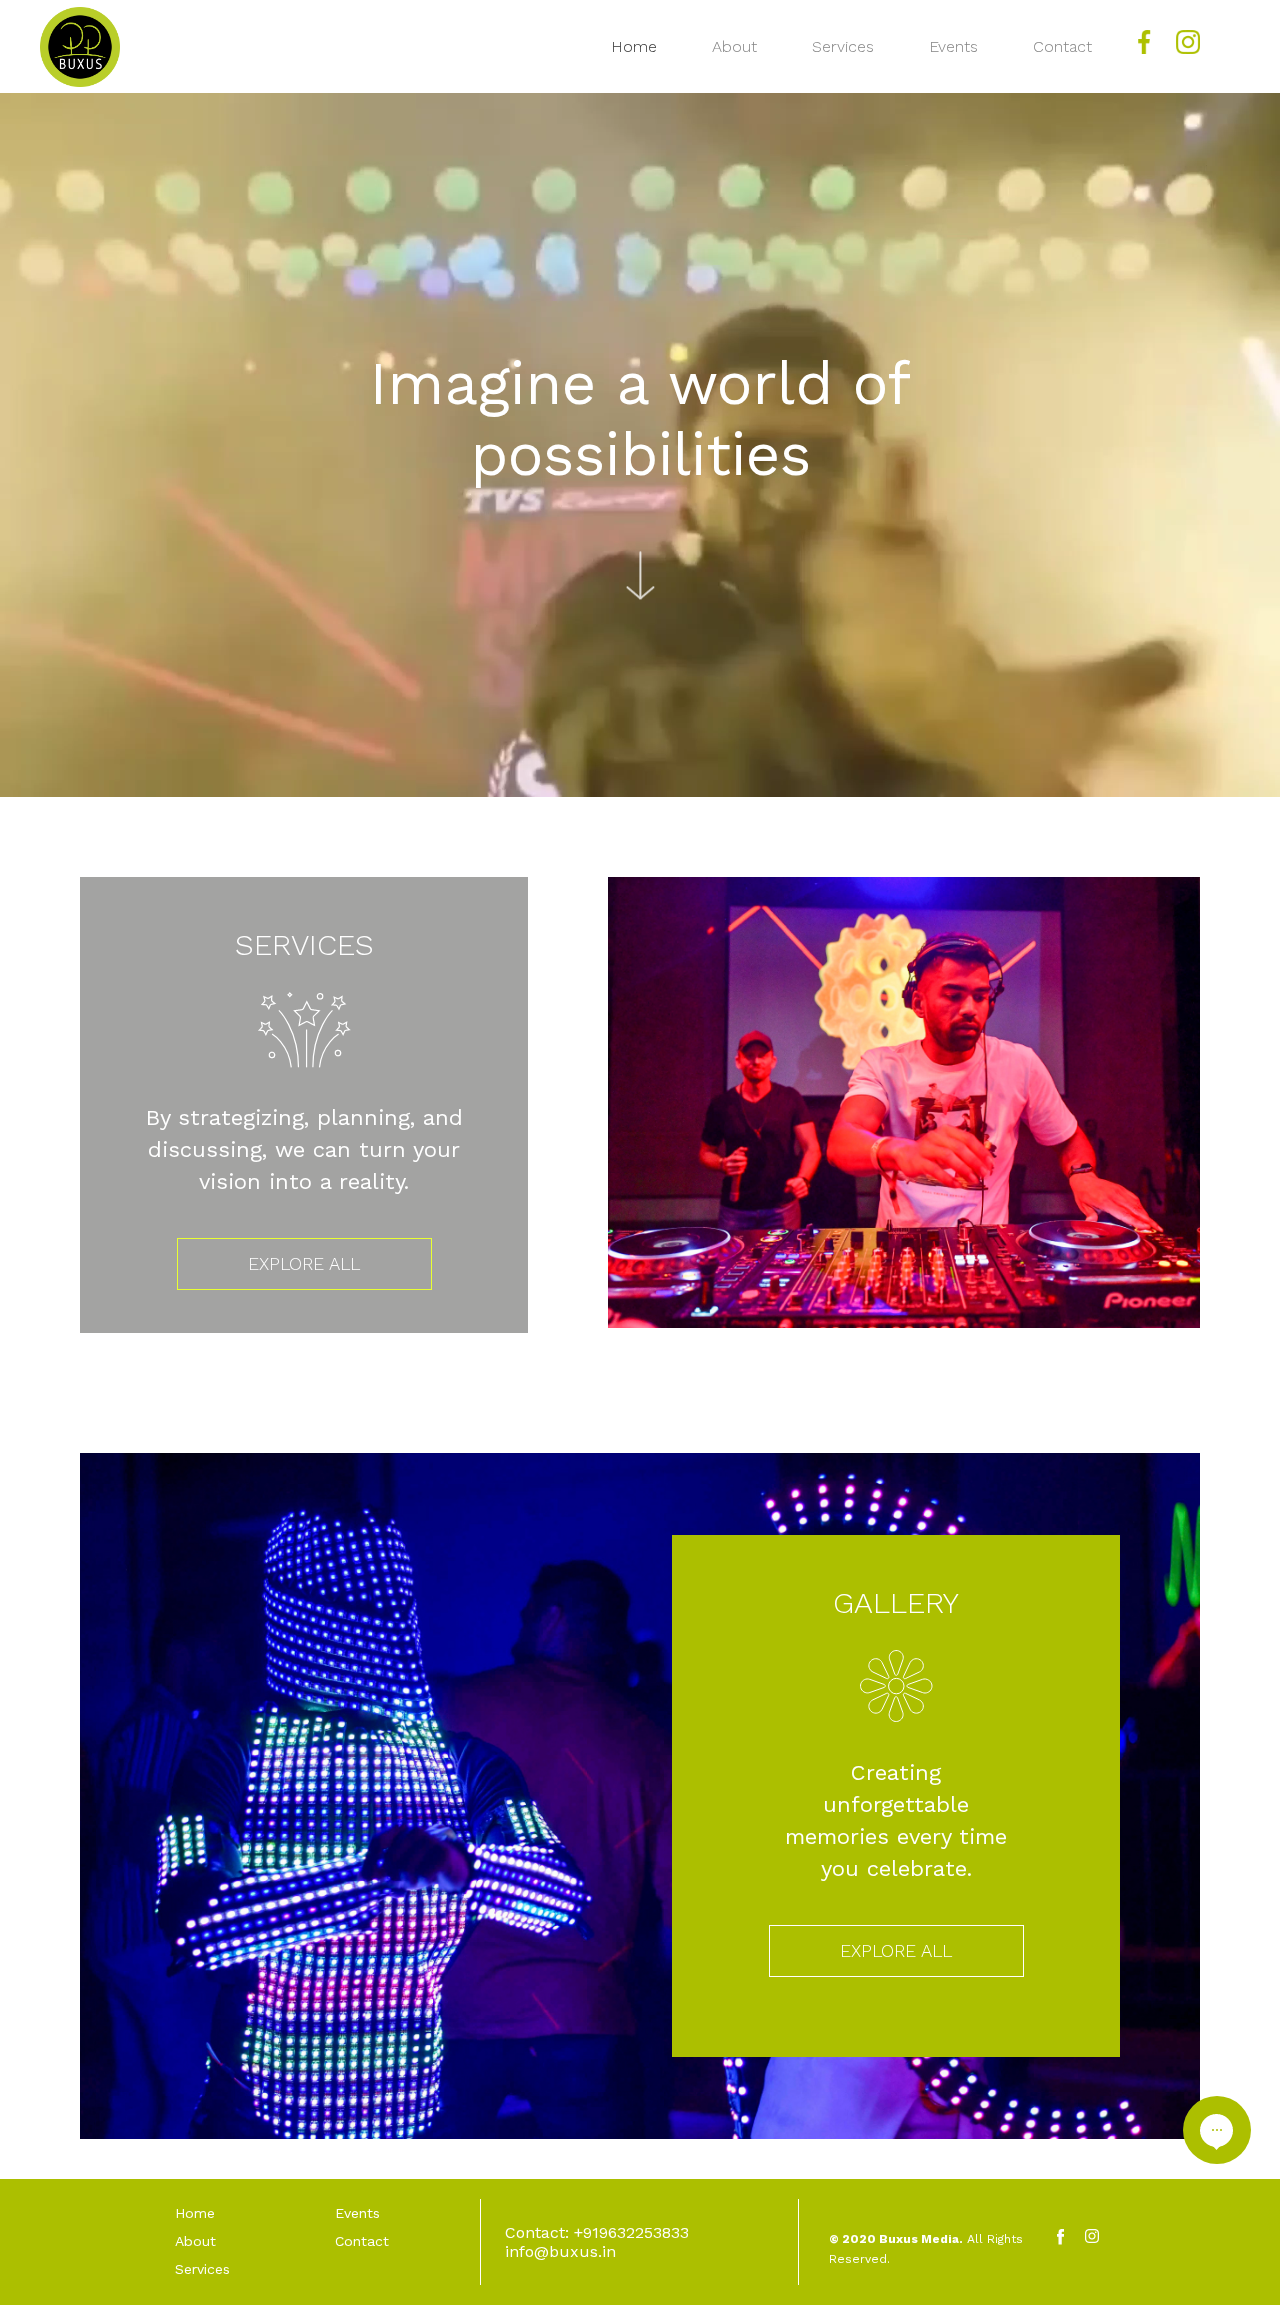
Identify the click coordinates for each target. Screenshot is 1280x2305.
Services (843, 46)
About (734, 46)
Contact (1062, 46)
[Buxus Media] (80, 47)
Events (953, 46)
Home (634, 46)
